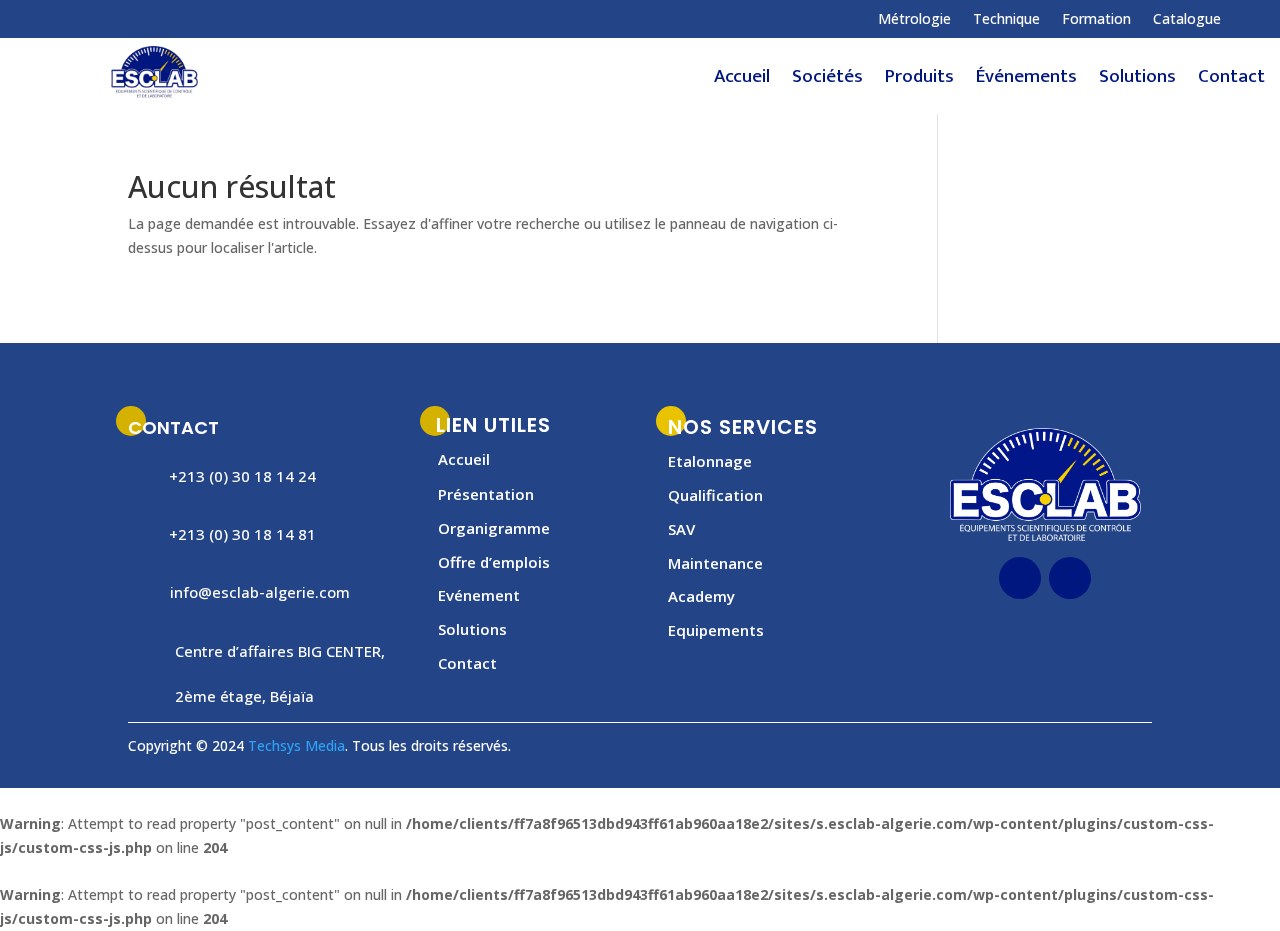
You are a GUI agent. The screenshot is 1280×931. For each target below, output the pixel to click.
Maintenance (715, 563)
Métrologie (914, 20)
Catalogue (1187, 20)
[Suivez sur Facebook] (99, 19)
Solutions (1137, 81)
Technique (1006, 20)
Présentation (486, 494)
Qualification (715, 495)
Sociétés (827, 81)
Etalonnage (710, 461)
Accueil (742, 81)
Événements (1026, 81)
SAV (681, 529)
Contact (1231, 81)
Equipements (716, 630)
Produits (919, 81)
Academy (701, 596)
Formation (1096, 20)
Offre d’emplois (494, 562)
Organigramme (494, 528)
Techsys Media (296, 745)
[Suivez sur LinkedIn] (139, 19)
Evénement (479, 595)
